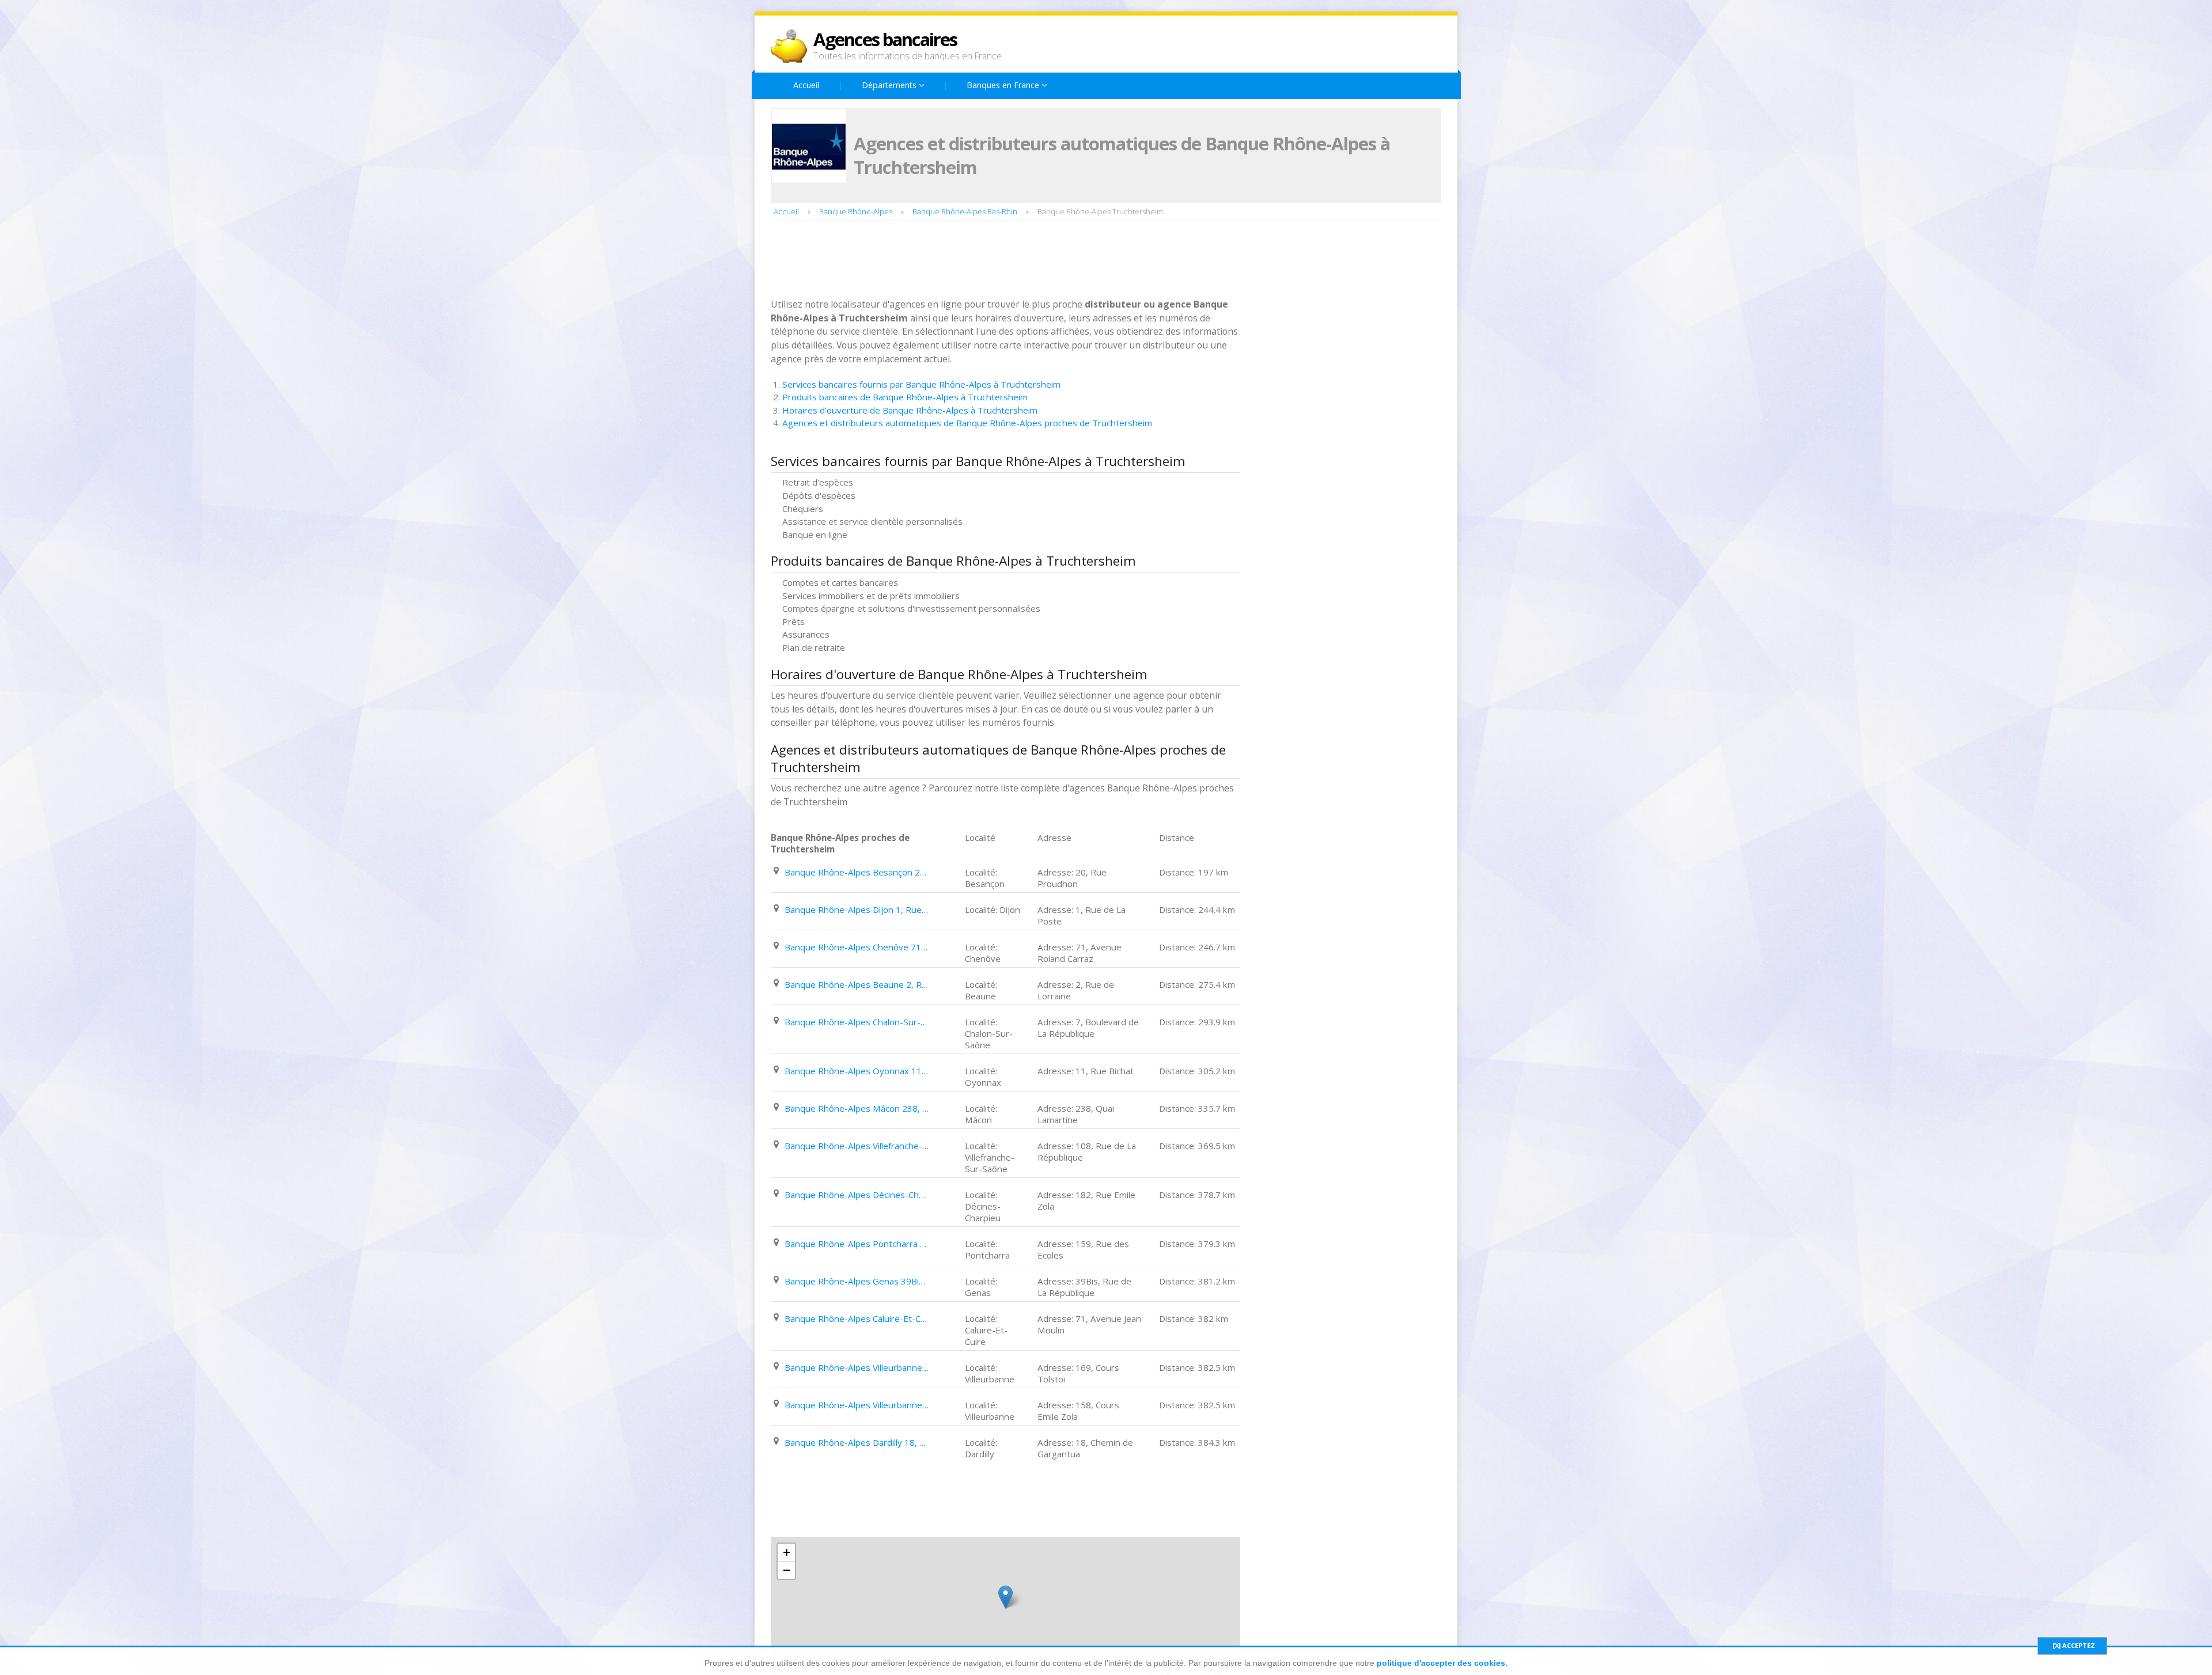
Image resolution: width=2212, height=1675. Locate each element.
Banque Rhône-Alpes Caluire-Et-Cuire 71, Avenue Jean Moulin (857, 1318)
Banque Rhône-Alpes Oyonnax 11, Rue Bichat (857, 1071)
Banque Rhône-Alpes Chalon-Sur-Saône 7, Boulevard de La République (857, 1022)
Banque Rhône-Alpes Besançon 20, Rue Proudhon (857, 872)
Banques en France (1004, 85)
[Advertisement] (980, 261)
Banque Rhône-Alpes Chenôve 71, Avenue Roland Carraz (857, 947)
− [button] (787, 1570)
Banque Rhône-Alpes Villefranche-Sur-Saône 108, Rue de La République (857, 1146)
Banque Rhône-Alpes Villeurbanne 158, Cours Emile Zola (857, 1405)
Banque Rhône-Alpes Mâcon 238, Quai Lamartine (857, 1108)
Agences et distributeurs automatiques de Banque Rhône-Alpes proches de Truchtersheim (967, 423)
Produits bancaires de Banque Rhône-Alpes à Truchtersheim (905, 397)
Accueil (806, 85)
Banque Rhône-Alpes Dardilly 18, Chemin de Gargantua (857, 1442)
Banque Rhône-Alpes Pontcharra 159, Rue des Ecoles (857, 1244)
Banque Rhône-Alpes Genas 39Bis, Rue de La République (857, 1281)
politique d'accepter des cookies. (1442, 1663)
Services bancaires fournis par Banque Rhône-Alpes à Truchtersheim (921, 384)
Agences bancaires (885, 39)
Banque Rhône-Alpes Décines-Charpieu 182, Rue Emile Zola (857, 1195)
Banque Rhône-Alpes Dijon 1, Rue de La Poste (857, 909)
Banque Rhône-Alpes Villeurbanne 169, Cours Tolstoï (857, 1367)
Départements (890, 85)
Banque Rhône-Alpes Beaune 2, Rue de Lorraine (857, 984)
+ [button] (787, 1552)
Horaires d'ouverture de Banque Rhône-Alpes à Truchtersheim (910, 410)
